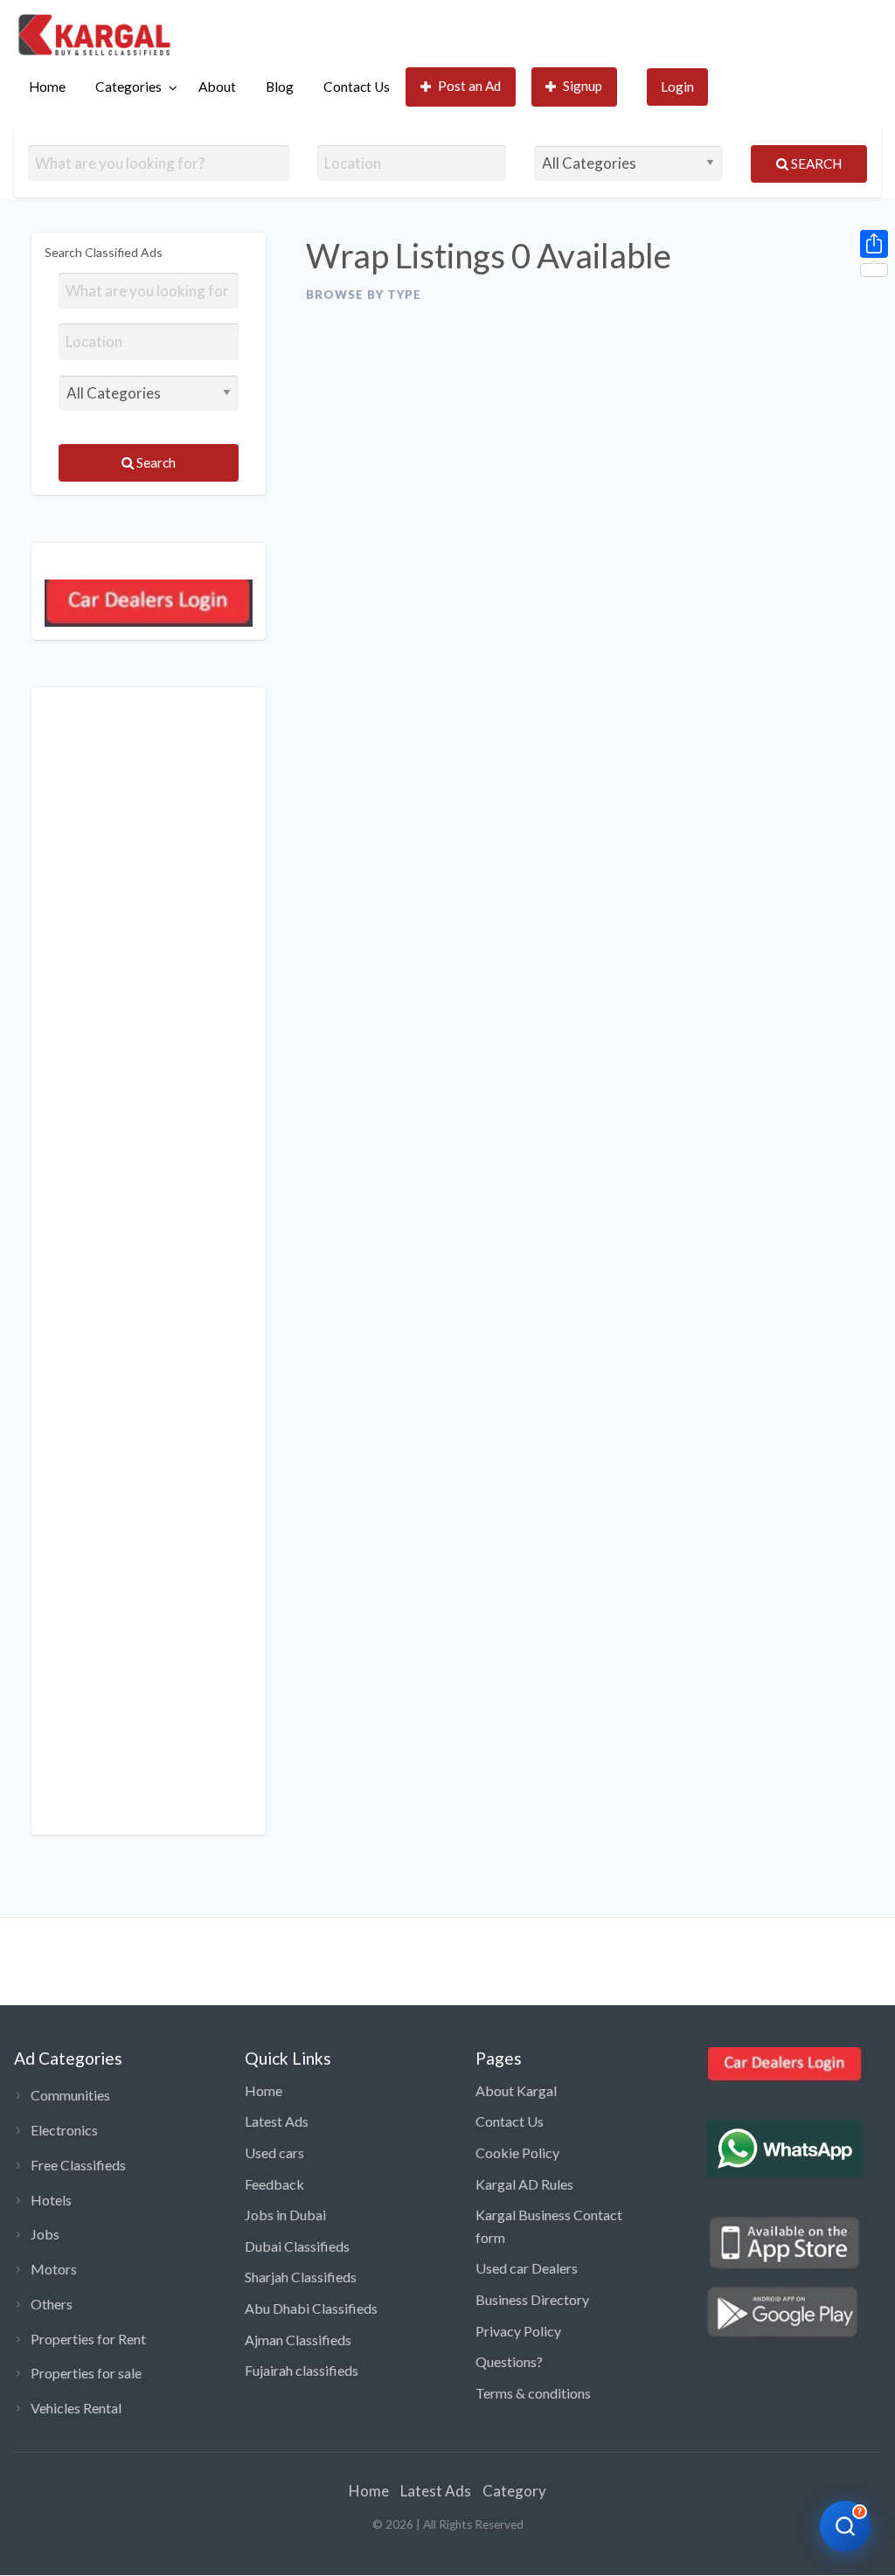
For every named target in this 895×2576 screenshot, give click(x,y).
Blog (280, 87)
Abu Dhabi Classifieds (311, 2308)
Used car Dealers (527, 2268)
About (217, 87)
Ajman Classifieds (298, 2340)
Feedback (274, 2184)
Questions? (509, 2361)
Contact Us (357, 87)
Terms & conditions (533, 2393)
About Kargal (516, 2090)
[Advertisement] (149, 1261)
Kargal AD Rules (524, 2184)
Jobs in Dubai (285, 2215)
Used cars (274, 2152)
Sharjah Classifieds (301, 2277)
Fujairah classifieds (302, 2370)
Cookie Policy (517, 2152)
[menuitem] (47, 87)
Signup (583, 86)
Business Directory (532, 2299)
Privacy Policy (518, 2331)
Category (514, 2491)
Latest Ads (277, 2121)
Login (677, 87)
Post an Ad (469, 86)
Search (815, 163)
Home (47, 87)
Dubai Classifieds (297, 2246)
